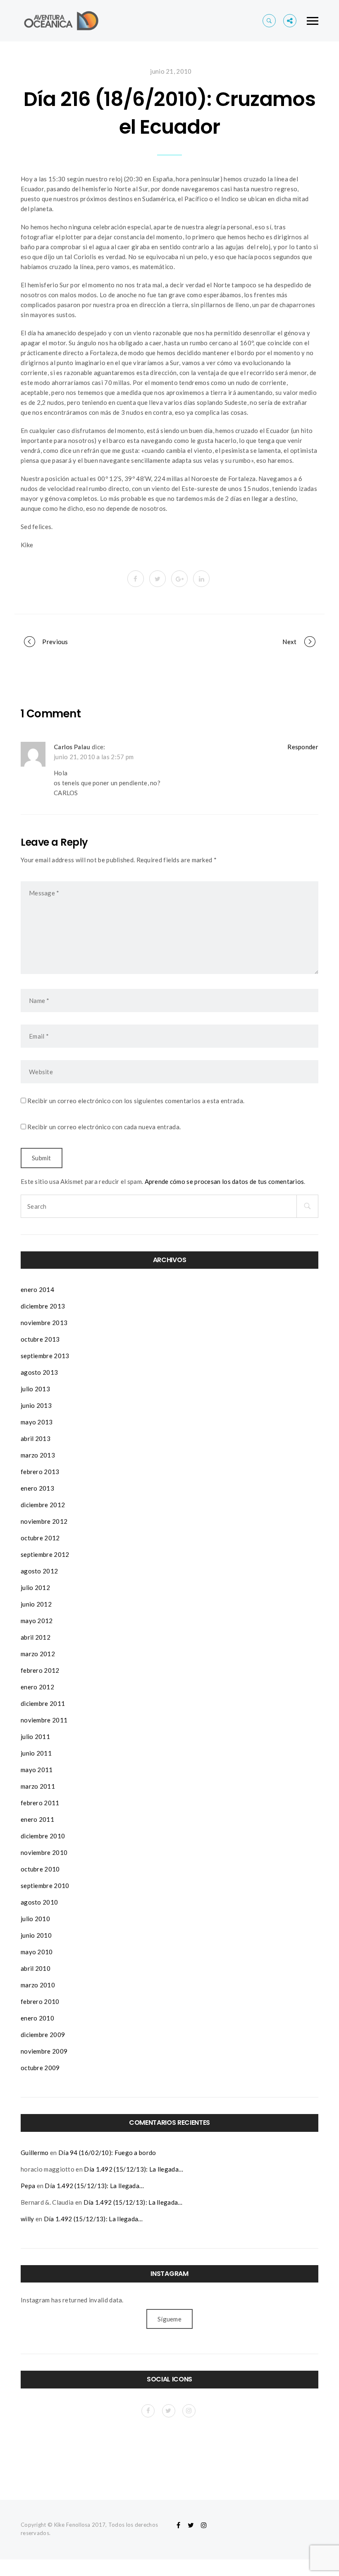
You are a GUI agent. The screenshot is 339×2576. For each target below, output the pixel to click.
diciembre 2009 (43, 2035)
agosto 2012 (39, 1571)
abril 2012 (36, 1637)
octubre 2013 (40, 1339)
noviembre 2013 (44, 1323)
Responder (303, 747)
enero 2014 (37, 1289)
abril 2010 (36, 1968)
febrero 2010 (40, 2001)
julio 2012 (35, 1587)
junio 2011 (36, 1753)
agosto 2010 (39, 1902)
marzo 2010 (38, 1985)
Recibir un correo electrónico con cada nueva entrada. (104, 1127)
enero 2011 (37, 1819)
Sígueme (169, 2319)
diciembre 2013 (43, 1306)
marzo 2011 (38, 1786)
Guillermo (35, 2153)
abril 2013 (36, 1438)
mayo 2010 (37, 1952)
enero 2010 (37, 2018)
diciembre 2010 (43, 1836)
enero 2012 (37, 1687)
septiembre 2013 (45, 1356)
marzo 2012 (38, 1654)
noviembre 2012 (44, 1521)
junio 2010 (36, 1935)
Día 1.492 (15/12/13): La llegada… (134, 2169)
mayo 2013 (37, 1422)
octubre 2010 (40, 1869)
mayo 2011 (37, 1770)
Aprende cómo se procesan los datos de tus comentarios (224, 1181)
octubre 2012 (40, 1538)
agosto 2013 (39, 1372)
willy (27, 2219)
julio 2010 (35, 1919)
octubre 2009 (40, 2068)
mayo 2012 (37, 1621)
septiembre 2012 (45, 1554)
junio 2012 (36, 1604)
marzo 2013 (38, 1455)
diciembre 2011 (43, 1703)
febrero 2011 (40, 1803)
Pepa (28, 2186)
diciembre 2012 (43, 1505)
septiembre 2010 (45, 1886)
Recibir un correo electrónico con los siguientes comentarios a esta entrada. (136, 1101)
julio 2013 (35, 1389)
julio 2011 (35, 1737)
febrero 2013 (40, 1472)
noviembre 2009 (44, 2051)
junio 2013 (36, 1405)
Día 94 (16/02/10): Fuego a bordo (107, 2153)
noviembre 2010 (44, 1852)
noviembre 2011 (44, 1720)
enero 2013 (37, 1488)
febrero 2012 (40, 1670)
